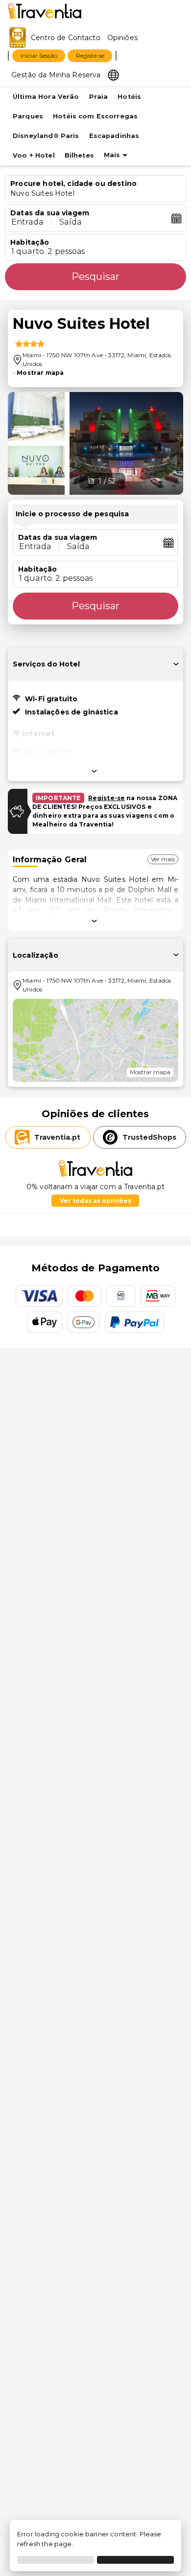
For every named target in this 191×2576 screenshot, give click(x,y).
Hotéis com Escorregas (95, 116)
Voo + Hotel (34, 155)
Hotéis (129, 97)
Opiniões (122, 38)
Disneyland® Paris (46, 136)
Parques (28, 116)
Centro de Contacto (66, 38)
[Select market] (113, 74)
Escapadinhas (114, 136)
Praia (99, 97)
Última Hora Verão (46, 97)
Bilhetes (79, 155)
